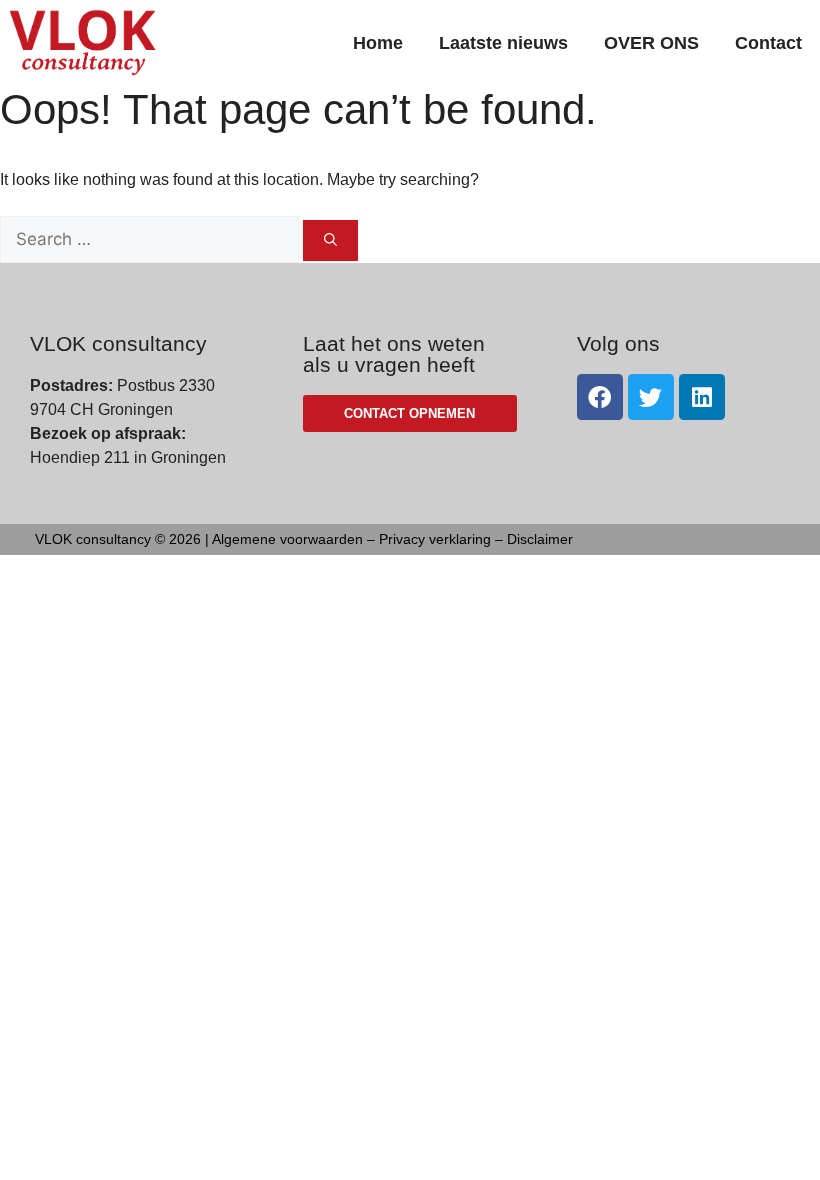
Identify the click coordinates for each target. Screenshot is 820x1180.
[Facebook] (600, 397)
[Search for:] (151, 239)
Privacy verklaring (435, 539)
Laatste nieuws (503, 43)
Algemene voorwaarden (287, 539)
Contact (768, 43)
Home (378, 43)
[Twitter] (651, 397)
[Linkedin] (702, 397)
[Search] (330, 241)
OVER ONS (651, 43)
